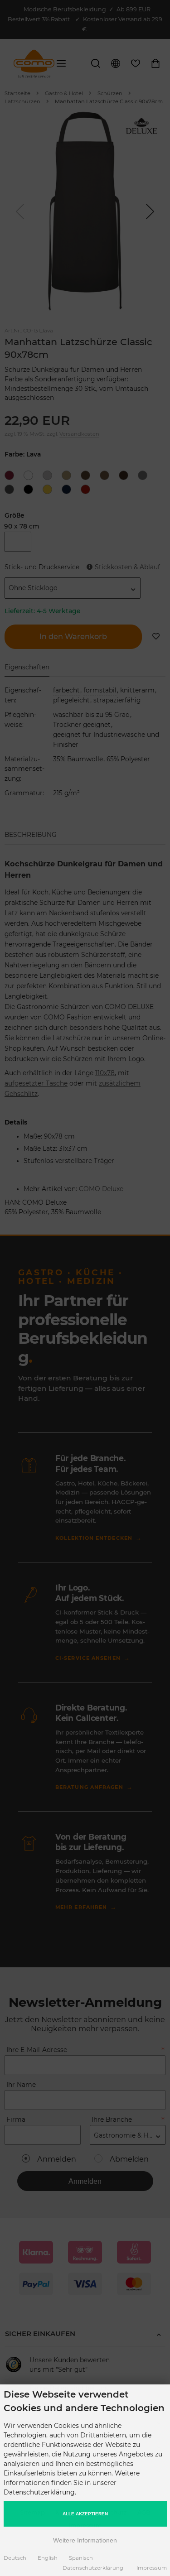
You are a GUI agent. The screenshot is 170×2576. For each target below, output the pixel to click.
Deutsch (15, 2558)
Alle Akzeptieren (85, 2514)
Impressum (152, 2568)
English (48, 2558)
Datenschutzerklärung (93, 2568)
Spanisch (81, 2558)
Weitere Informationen (85, 2540)
